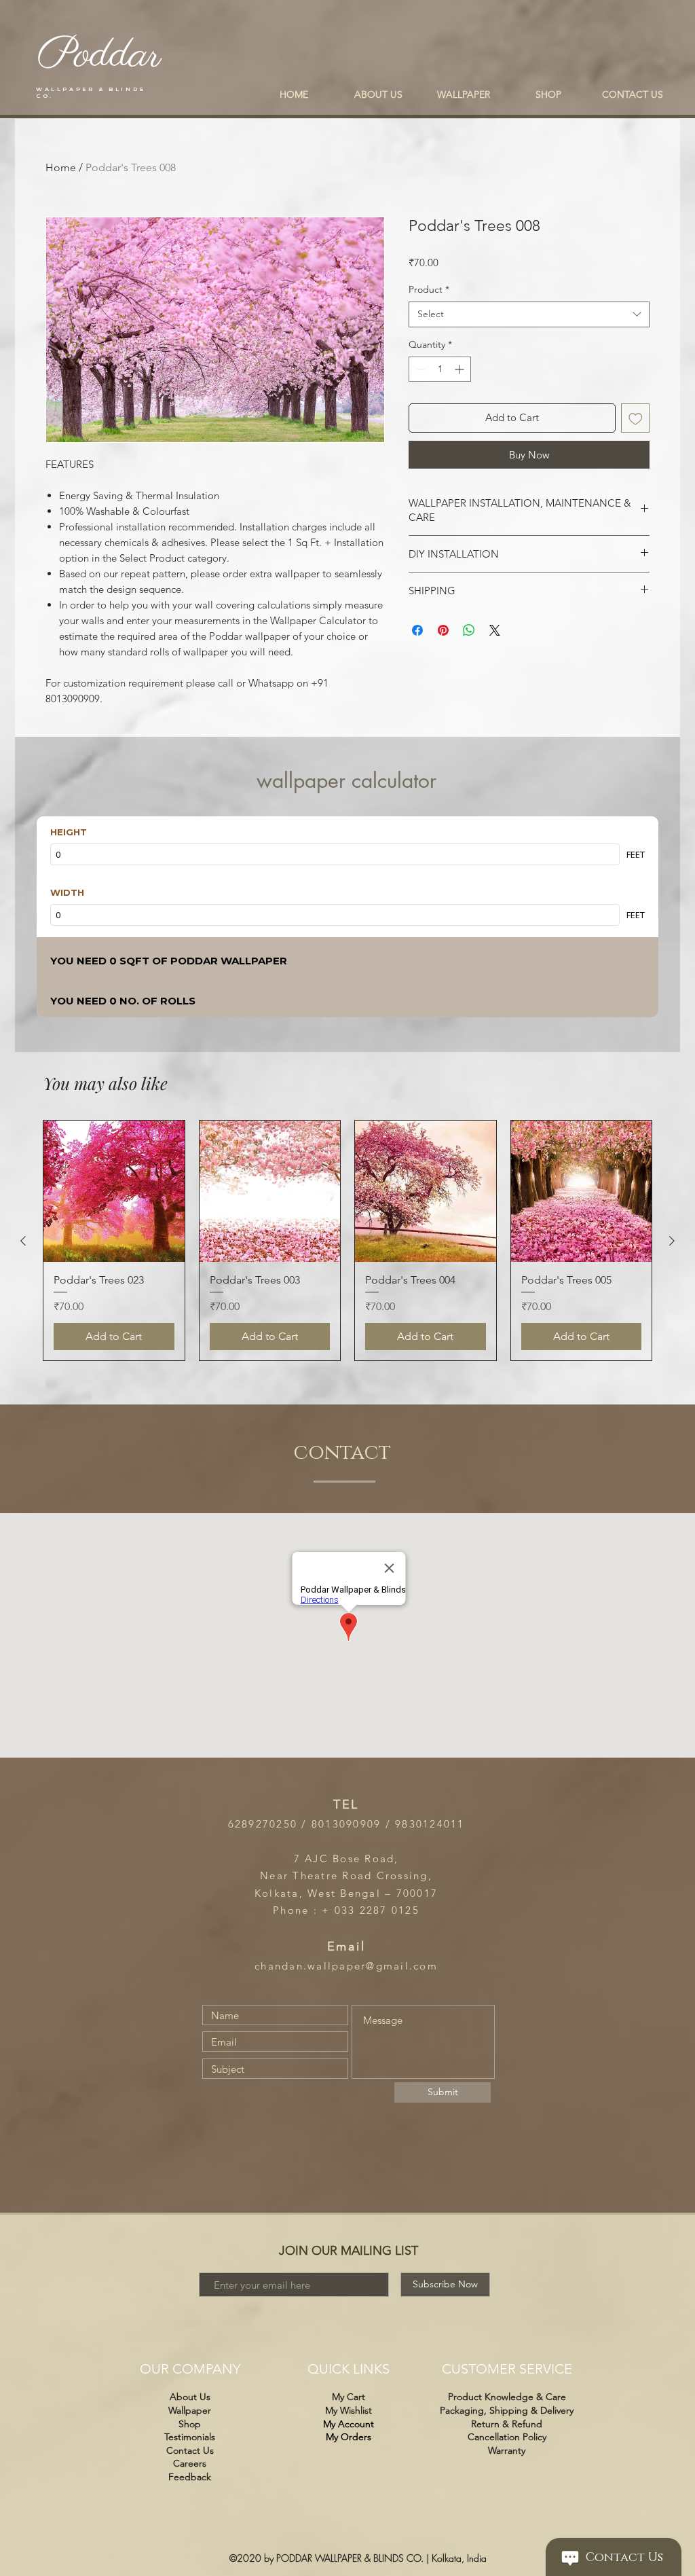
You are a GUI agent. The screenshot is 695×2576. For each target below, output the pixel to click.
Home (61, 167)
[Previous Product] (23, 1241)
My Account (349, 2424)
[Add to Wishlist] (636, 418)
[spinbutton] (440, 369)
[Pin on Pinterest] (443, 630)
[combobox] (529, 314)
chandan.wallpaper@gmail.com (346, 1966)
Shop (190, 2424)
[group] (347, 1240)
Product (429, 289)
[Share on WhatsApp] (469, 630)
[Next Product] (672, 1241)
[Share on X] (495, 630)
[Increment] (461, 369)
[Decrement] (419, 369)
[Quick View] (114, 1191)
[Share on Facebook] (417, 630)
